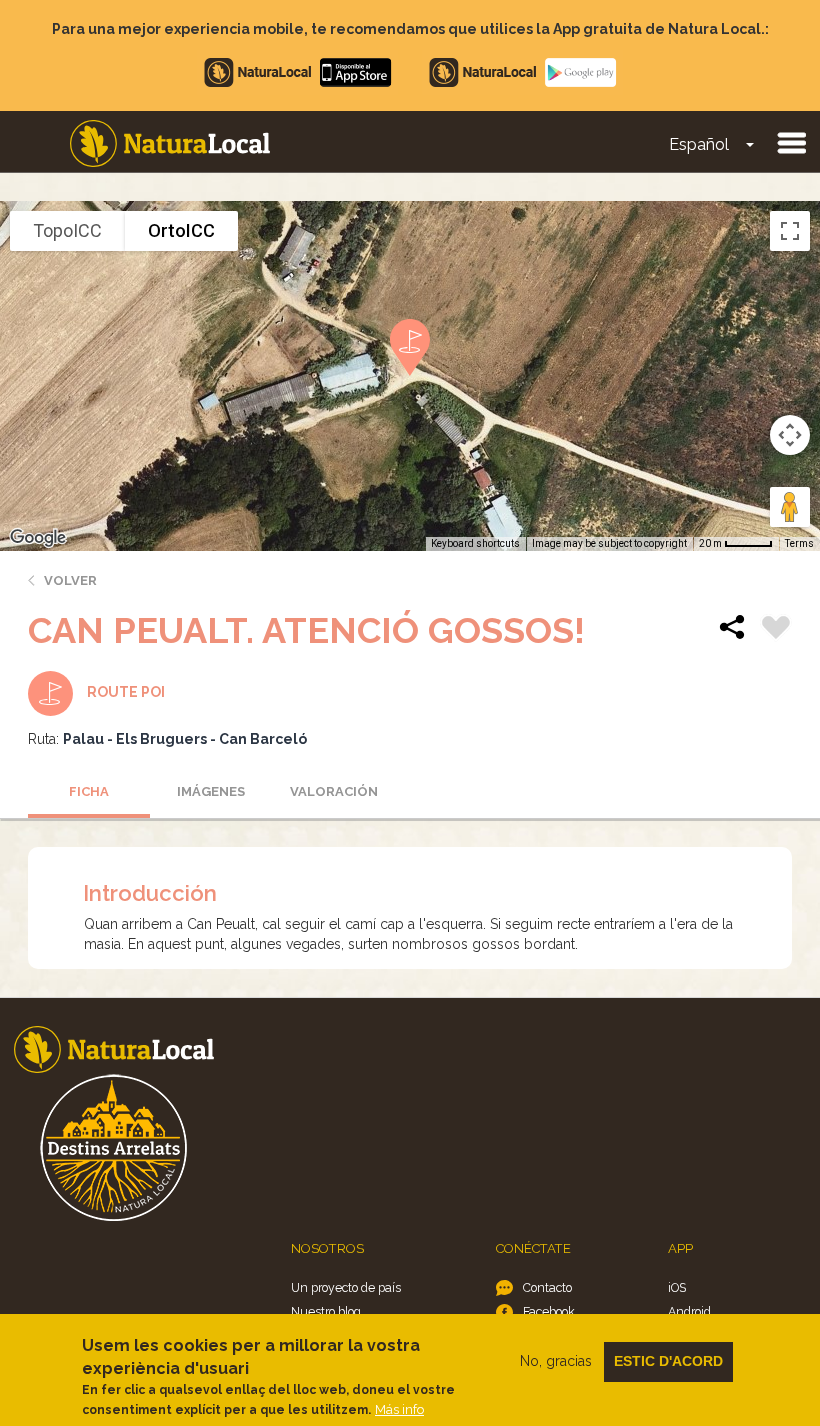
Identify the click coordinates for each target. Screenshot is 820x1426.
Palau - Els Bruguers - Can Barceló (185, 739)
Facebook (549, 1311)
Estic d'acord (668, 1361)
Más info (399, 1409)
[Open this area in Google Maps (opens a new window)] (38, 538)
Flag (776, 630)
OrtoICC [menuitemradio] (181, 230)
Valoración (334, 791)
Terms (799, 543)
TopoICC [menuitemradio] (67, 230)
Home (170, 143)
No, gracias (556, 1361)
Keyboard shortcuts (475, 543)
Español (699, 144)
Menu (791, 142)
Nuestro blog (326, 1311)
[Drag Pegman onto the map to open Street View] (790, 507)
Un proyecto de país (346, 1287)
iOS (677, 1287)
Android (689, 1311)
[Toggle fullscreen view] (790, 231)
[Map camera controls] (790, 435)
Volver (70, 580)
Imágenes (211, 791)
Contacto (547, 1287)
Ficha (89, 791)
